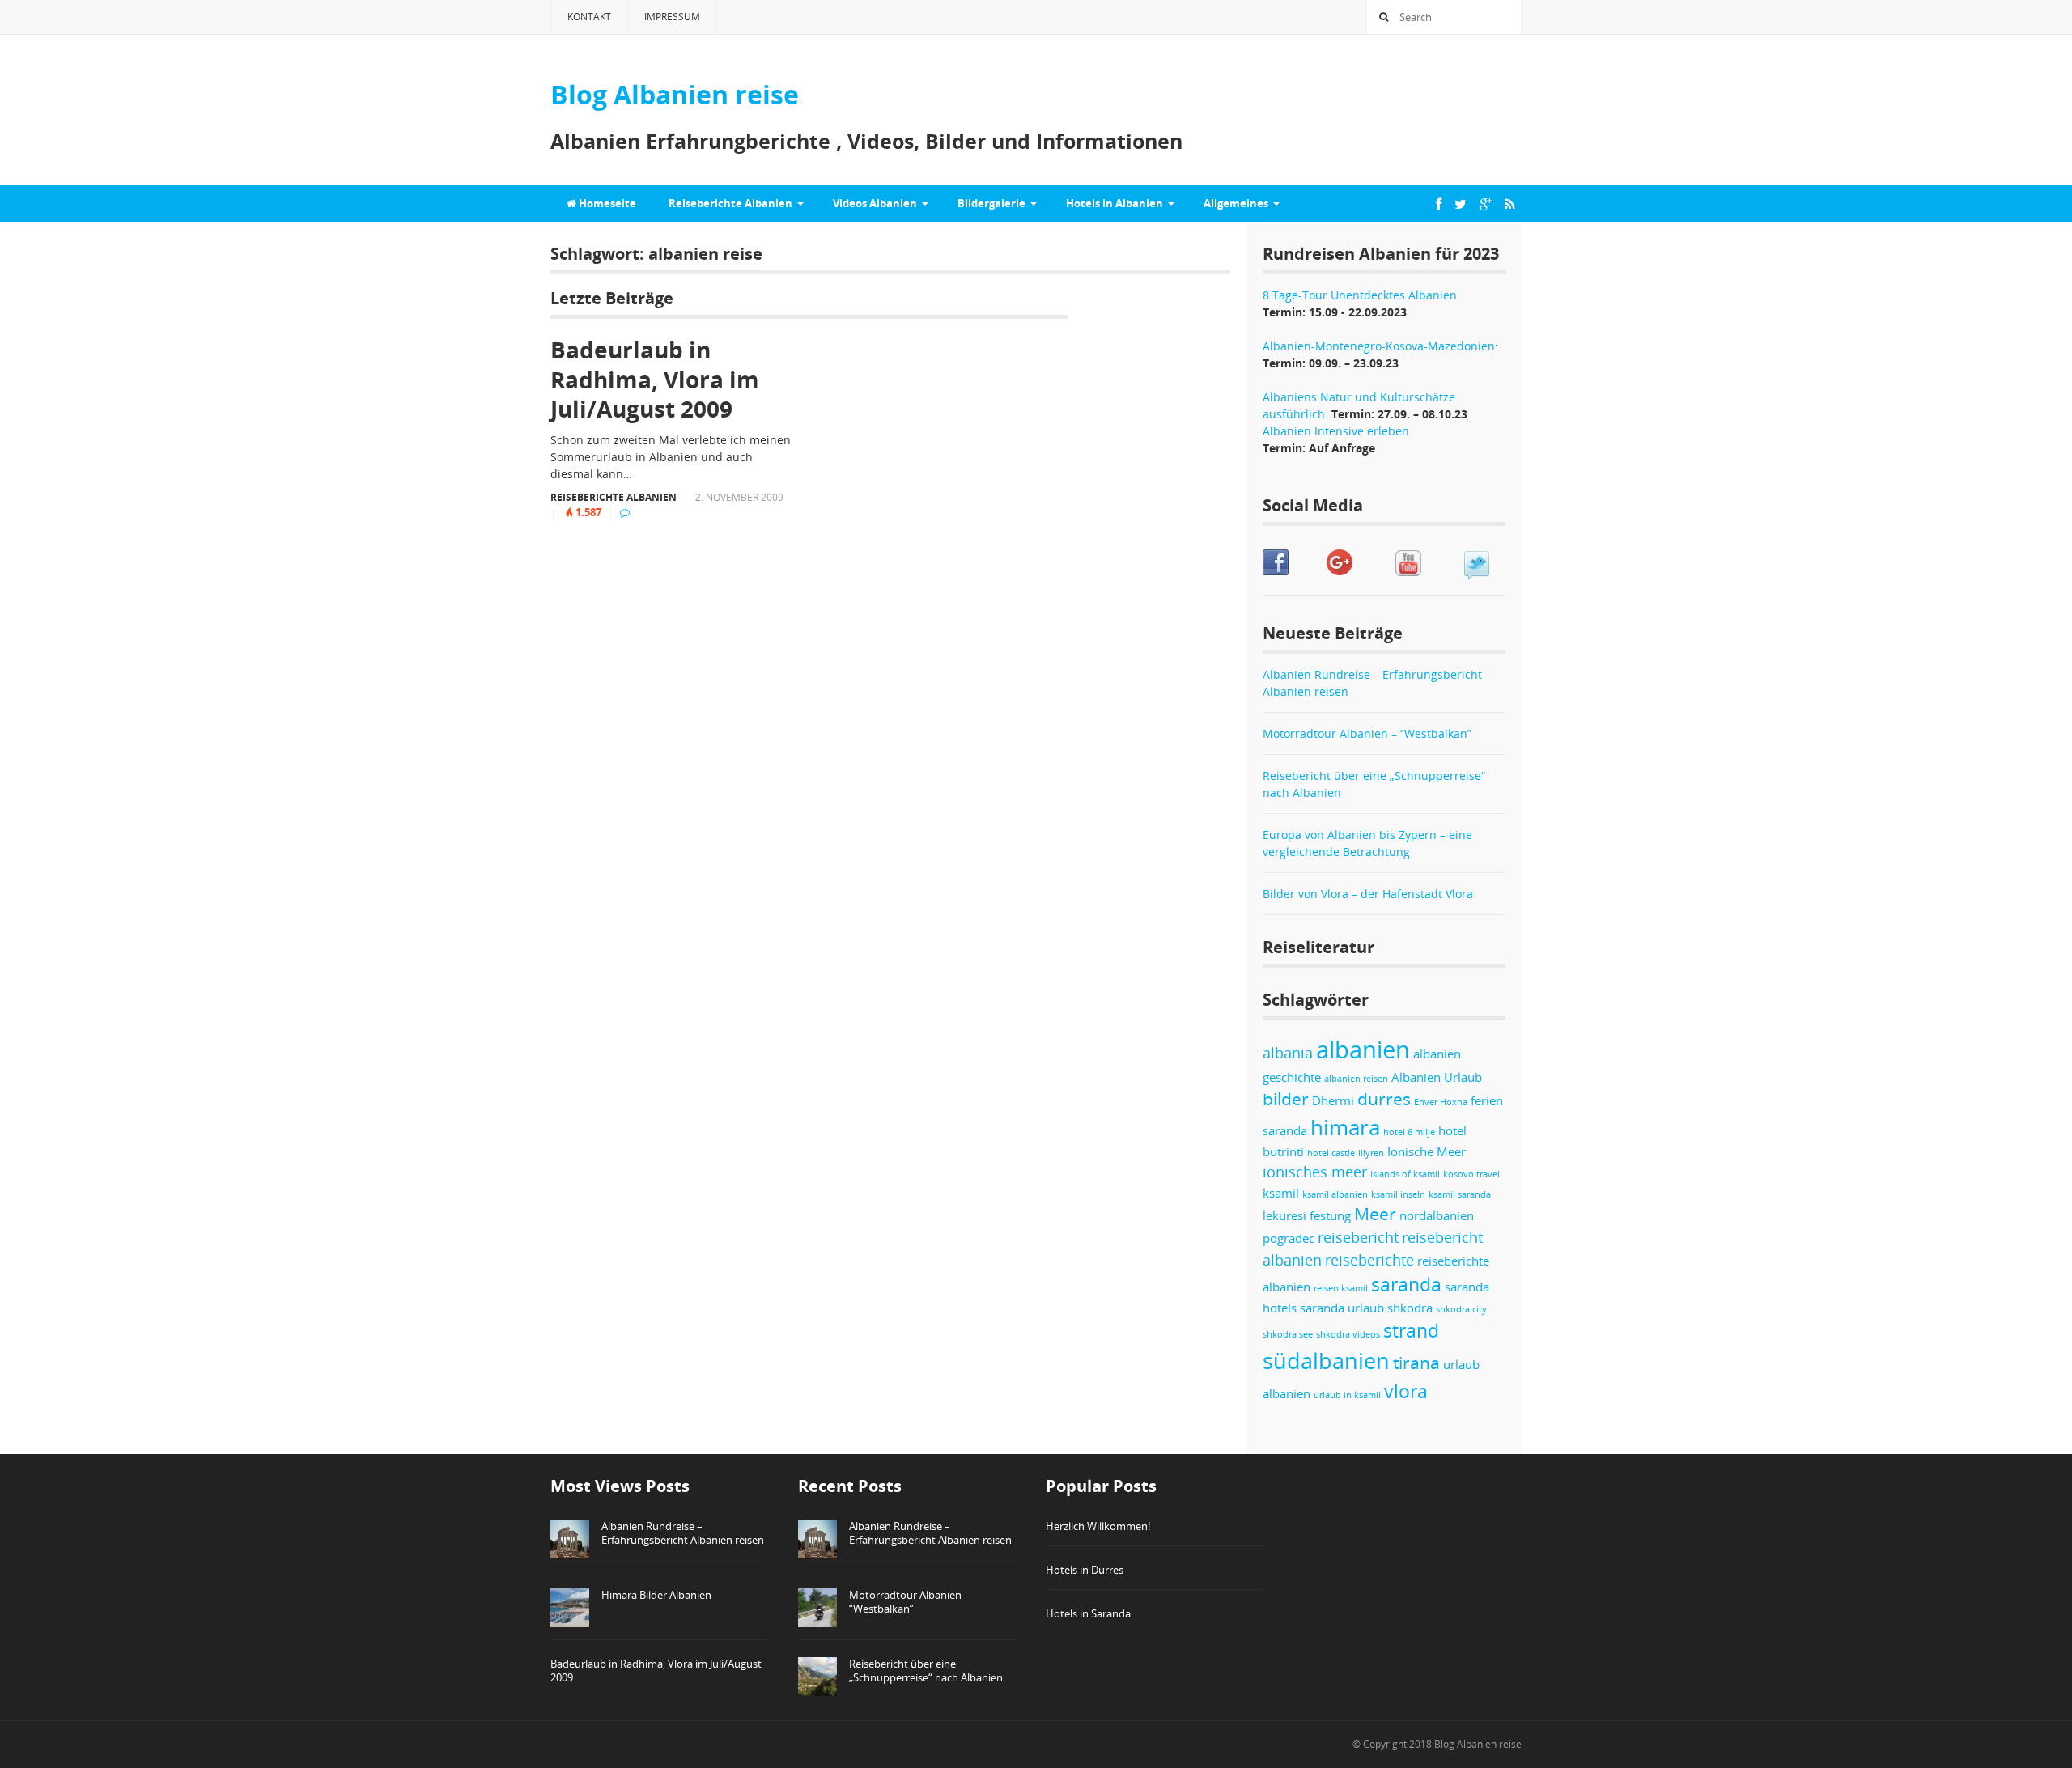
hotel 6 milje (1409, 1132)
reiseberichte (1369, 1260)
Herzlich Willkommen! (1098, 1526)
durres (1384, 1099)
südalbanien (1326, 1361)
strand (1411, 1331)
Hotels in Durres (1085, 1570)
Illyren (1371, 1153)
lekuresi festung (1307, 1215)
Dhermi (1333, 1100)
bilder (1286, 1099)
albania (1288, 1053)
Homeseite (606, 203)
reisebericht (1358, 1237)
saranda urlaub (1342, 1308)
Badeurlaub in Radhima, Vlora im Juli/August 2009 (655, 379)
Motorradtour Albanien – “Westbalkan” (1367, 733)
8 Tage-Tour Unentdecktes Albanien (1360, 295)
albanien (1363, 1049)
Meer (1375, 1214)
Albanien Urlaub (1437, 1077)
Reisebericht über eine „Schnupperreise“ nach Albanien (926, 1670)
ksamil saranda (1460, 1194)
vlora (1406, 1391)
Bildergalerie (991, 203)
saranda (1406, 1285)
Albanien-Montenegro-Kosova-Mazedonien (1379, 346)
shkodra (1410, 1308)
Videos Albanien (875, 203)
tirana (1416, 1363)
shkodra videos (1348, 1334)
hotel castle (1331, 1153)
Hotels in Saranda (1088, 1613)
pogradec (1289, 1238)
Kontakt (589, 17)
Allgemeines (1236, 203)
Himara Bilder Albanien (656, 1595)
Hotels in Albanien (1115, 203)
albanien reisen (1356, 1079)
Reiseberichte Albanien (730, 203)
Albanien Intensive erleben (1336, 431)
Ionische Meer (1427, 1151)
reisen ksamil (1341, 1288)
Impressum (672, 17)
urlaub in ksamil (1347, 1395)
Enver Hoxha (1441, 1102)
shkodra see (1288, 1334)
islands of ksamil (1405, 1174)
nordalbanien (1437, 1215)
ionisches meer (1315, 1172)
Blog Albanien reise (1478, 1744)
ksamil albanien (1335, 1194)
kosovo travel (1471, 1174)
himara (1345, 1127)
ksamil (1281, 1193)
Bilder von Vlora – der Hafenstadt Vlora (1368, 894)
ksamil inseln (1398, 1194)
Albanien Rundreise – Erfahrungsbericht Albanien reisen (683, 1533)
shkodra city (1461, 1309)
